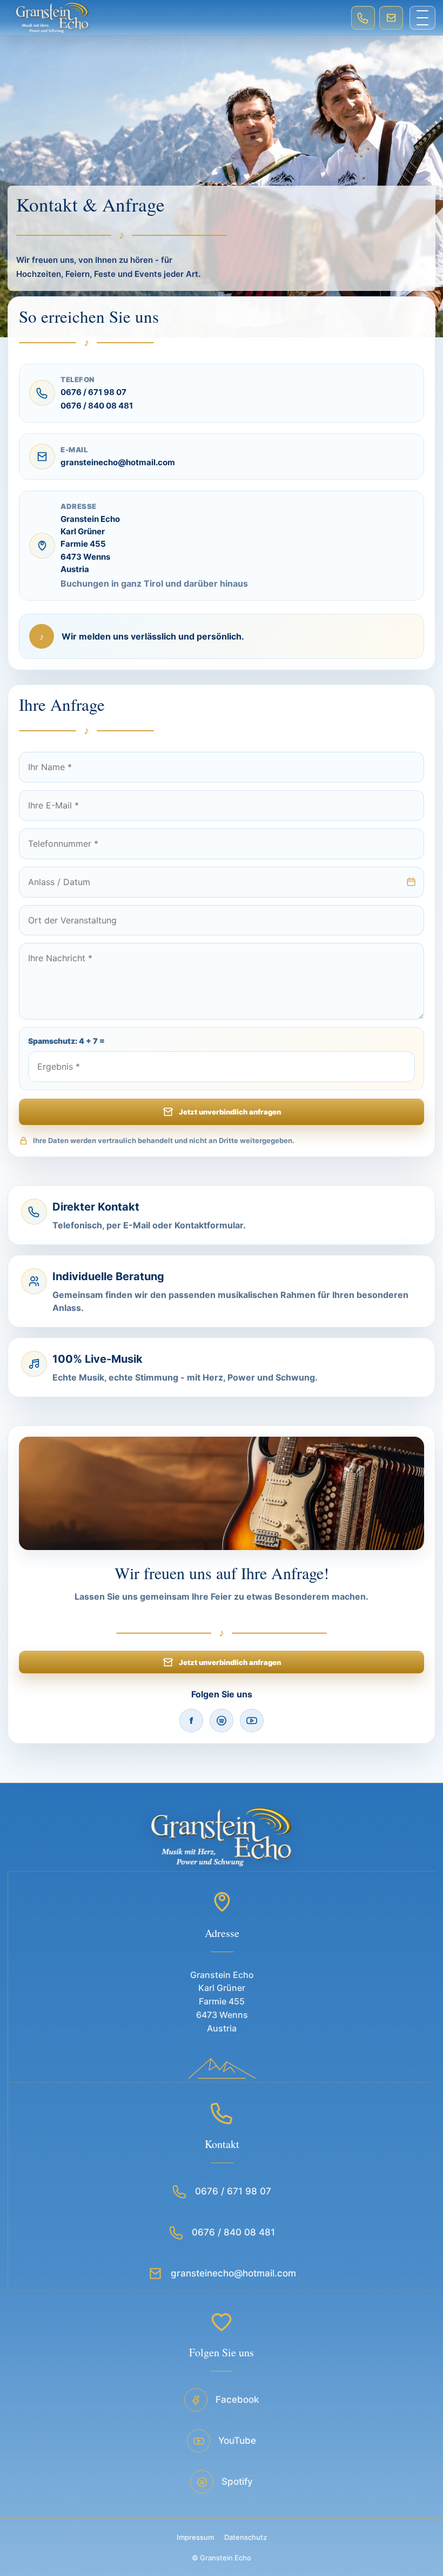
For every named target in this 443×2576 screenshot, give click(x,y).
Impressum (195, 2537)
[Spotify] (222, 1721)
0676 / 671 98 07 (93, 393)
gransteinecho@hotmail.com (118, 463)
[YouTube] (252, 1721)
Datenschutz (246, 2537)
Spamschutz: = (66, 1041)
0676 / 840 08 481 (97, 406)
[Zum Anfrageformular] (391, 18)
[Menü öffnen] (422, 18)
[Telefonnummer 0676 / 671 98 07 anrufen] (363, 18)
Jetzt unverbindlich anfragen (230, 1112)
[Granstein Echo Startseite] (176, 18)
